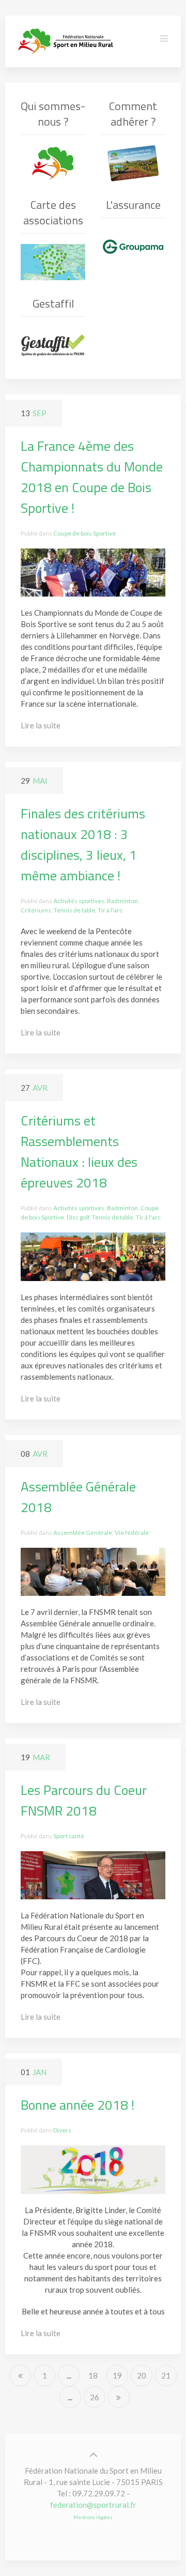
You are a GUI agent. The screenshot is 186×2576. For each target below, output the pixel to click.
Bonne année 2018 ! (78, 2105)
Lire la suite (41, 725)
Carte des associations (53, 212)
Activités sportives (79, 901)
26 (95, 2397)
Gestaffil (53, 303)
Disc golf (78, 1217)
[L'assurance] (133, 247)
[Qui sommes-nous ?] (53, 163)
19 (117, 2375)
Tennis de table (74, 910)
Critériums (36, 910)
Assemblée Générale (83, 1533)
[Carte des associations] (53, 262)
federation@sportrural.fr (93, 2505)
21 (166, 2375)
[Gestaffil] (53, 345)
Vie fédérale (132, 1533)
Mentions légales (93, 2517)
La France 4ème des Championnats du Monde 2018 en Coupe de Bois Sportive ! (92, 477)
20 (142, 2375)
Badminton (122, 901)
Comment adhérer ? (133, 114)
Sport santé (69, 1836)
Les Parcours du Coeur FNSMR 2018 (84, 1800)
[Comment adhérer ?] (133, 163)
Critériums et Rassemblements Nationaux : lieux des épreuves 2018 (79, 1152)
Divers (62, 2130)
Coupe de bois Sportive (84, 533)
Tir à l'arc (110, 910)
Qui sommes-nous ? (53, 114)
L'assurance (133, 205)
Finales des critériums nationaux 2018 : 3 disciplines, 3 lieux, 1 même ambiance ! (83, 844)
